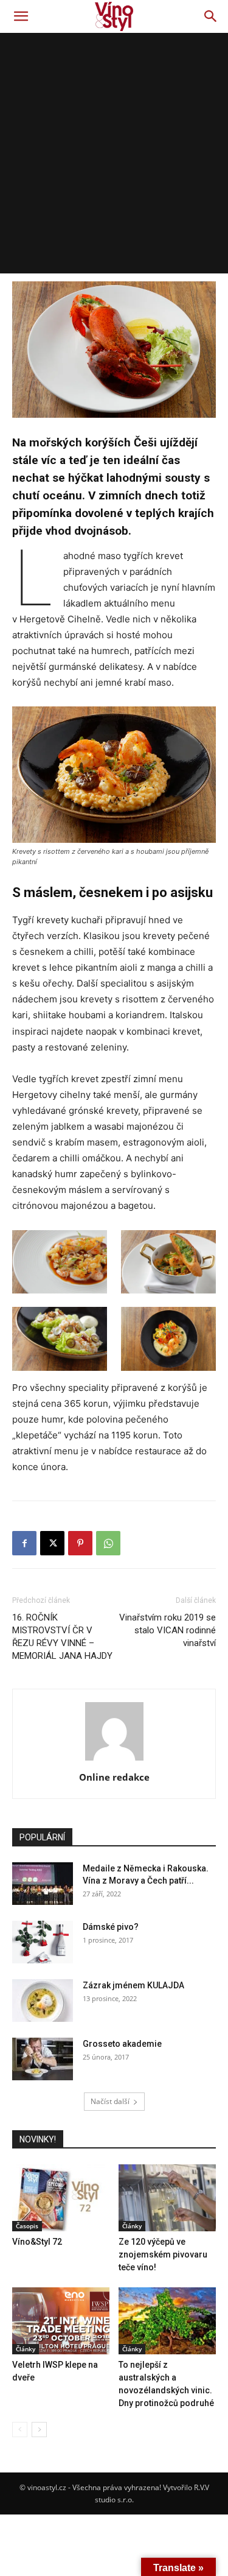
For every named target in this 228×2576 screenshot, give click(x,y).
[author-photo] (114, 1760)
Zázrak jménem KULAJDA (133, 1985)
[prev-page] (20, 2430)
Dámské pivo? (111, 1927)
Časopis (27, 2226)
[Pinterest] (80, 1543)
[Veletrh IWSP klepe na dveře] (61, 2321)
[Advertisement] (114, 153)
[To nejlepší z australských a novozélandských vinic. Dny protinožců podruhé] (167, 2321)
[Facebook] (24, 1543)
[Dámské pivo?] (43, 1942)
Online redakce (114, 1777)
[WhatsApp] (108, 1543)
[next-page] (39, 2430)
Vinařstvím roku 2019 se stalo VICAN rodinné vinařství (168, 1630)
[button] (21, 16)
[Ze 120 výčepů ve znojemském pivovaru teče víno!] (167, 2198)
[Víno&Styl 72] (61, 2198)
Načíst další (110, 2101)
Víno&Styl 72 (37, 2242)
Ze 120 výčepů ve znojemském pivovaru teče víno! (163, 2254)
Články (132, 2226)
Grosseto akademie (122, 2044)
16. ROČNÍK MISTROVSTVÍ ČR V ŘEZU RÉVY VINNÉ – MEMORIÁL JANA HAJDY (62, 1637)
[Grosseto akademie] (43, 2059)
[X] (52, 1543)
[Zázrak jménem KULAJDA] (43, 2001)
